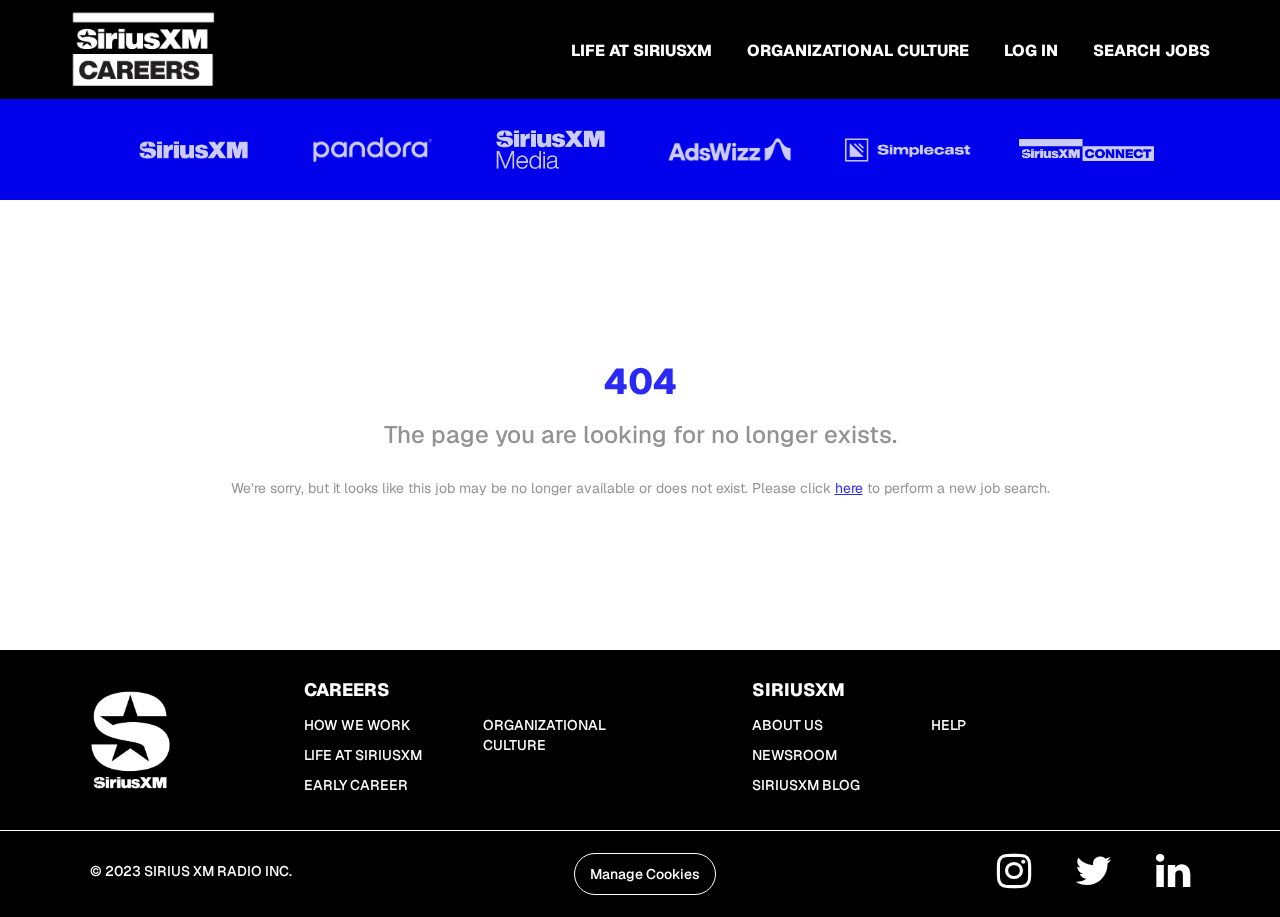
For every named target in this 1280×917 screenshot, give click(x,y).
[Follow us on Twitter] (1093, 874)
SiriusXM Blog (806, 785)
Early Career (356, 785)
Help (948, 725)
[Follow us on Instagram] (1014, 874)
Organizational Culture (858, 50)
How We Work (357, 725)
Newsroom (794, 755)
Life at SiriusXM (363, 755)
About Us (787, 725)
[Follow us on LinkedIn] (1173, 874)
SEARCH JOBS (1151, 50)
